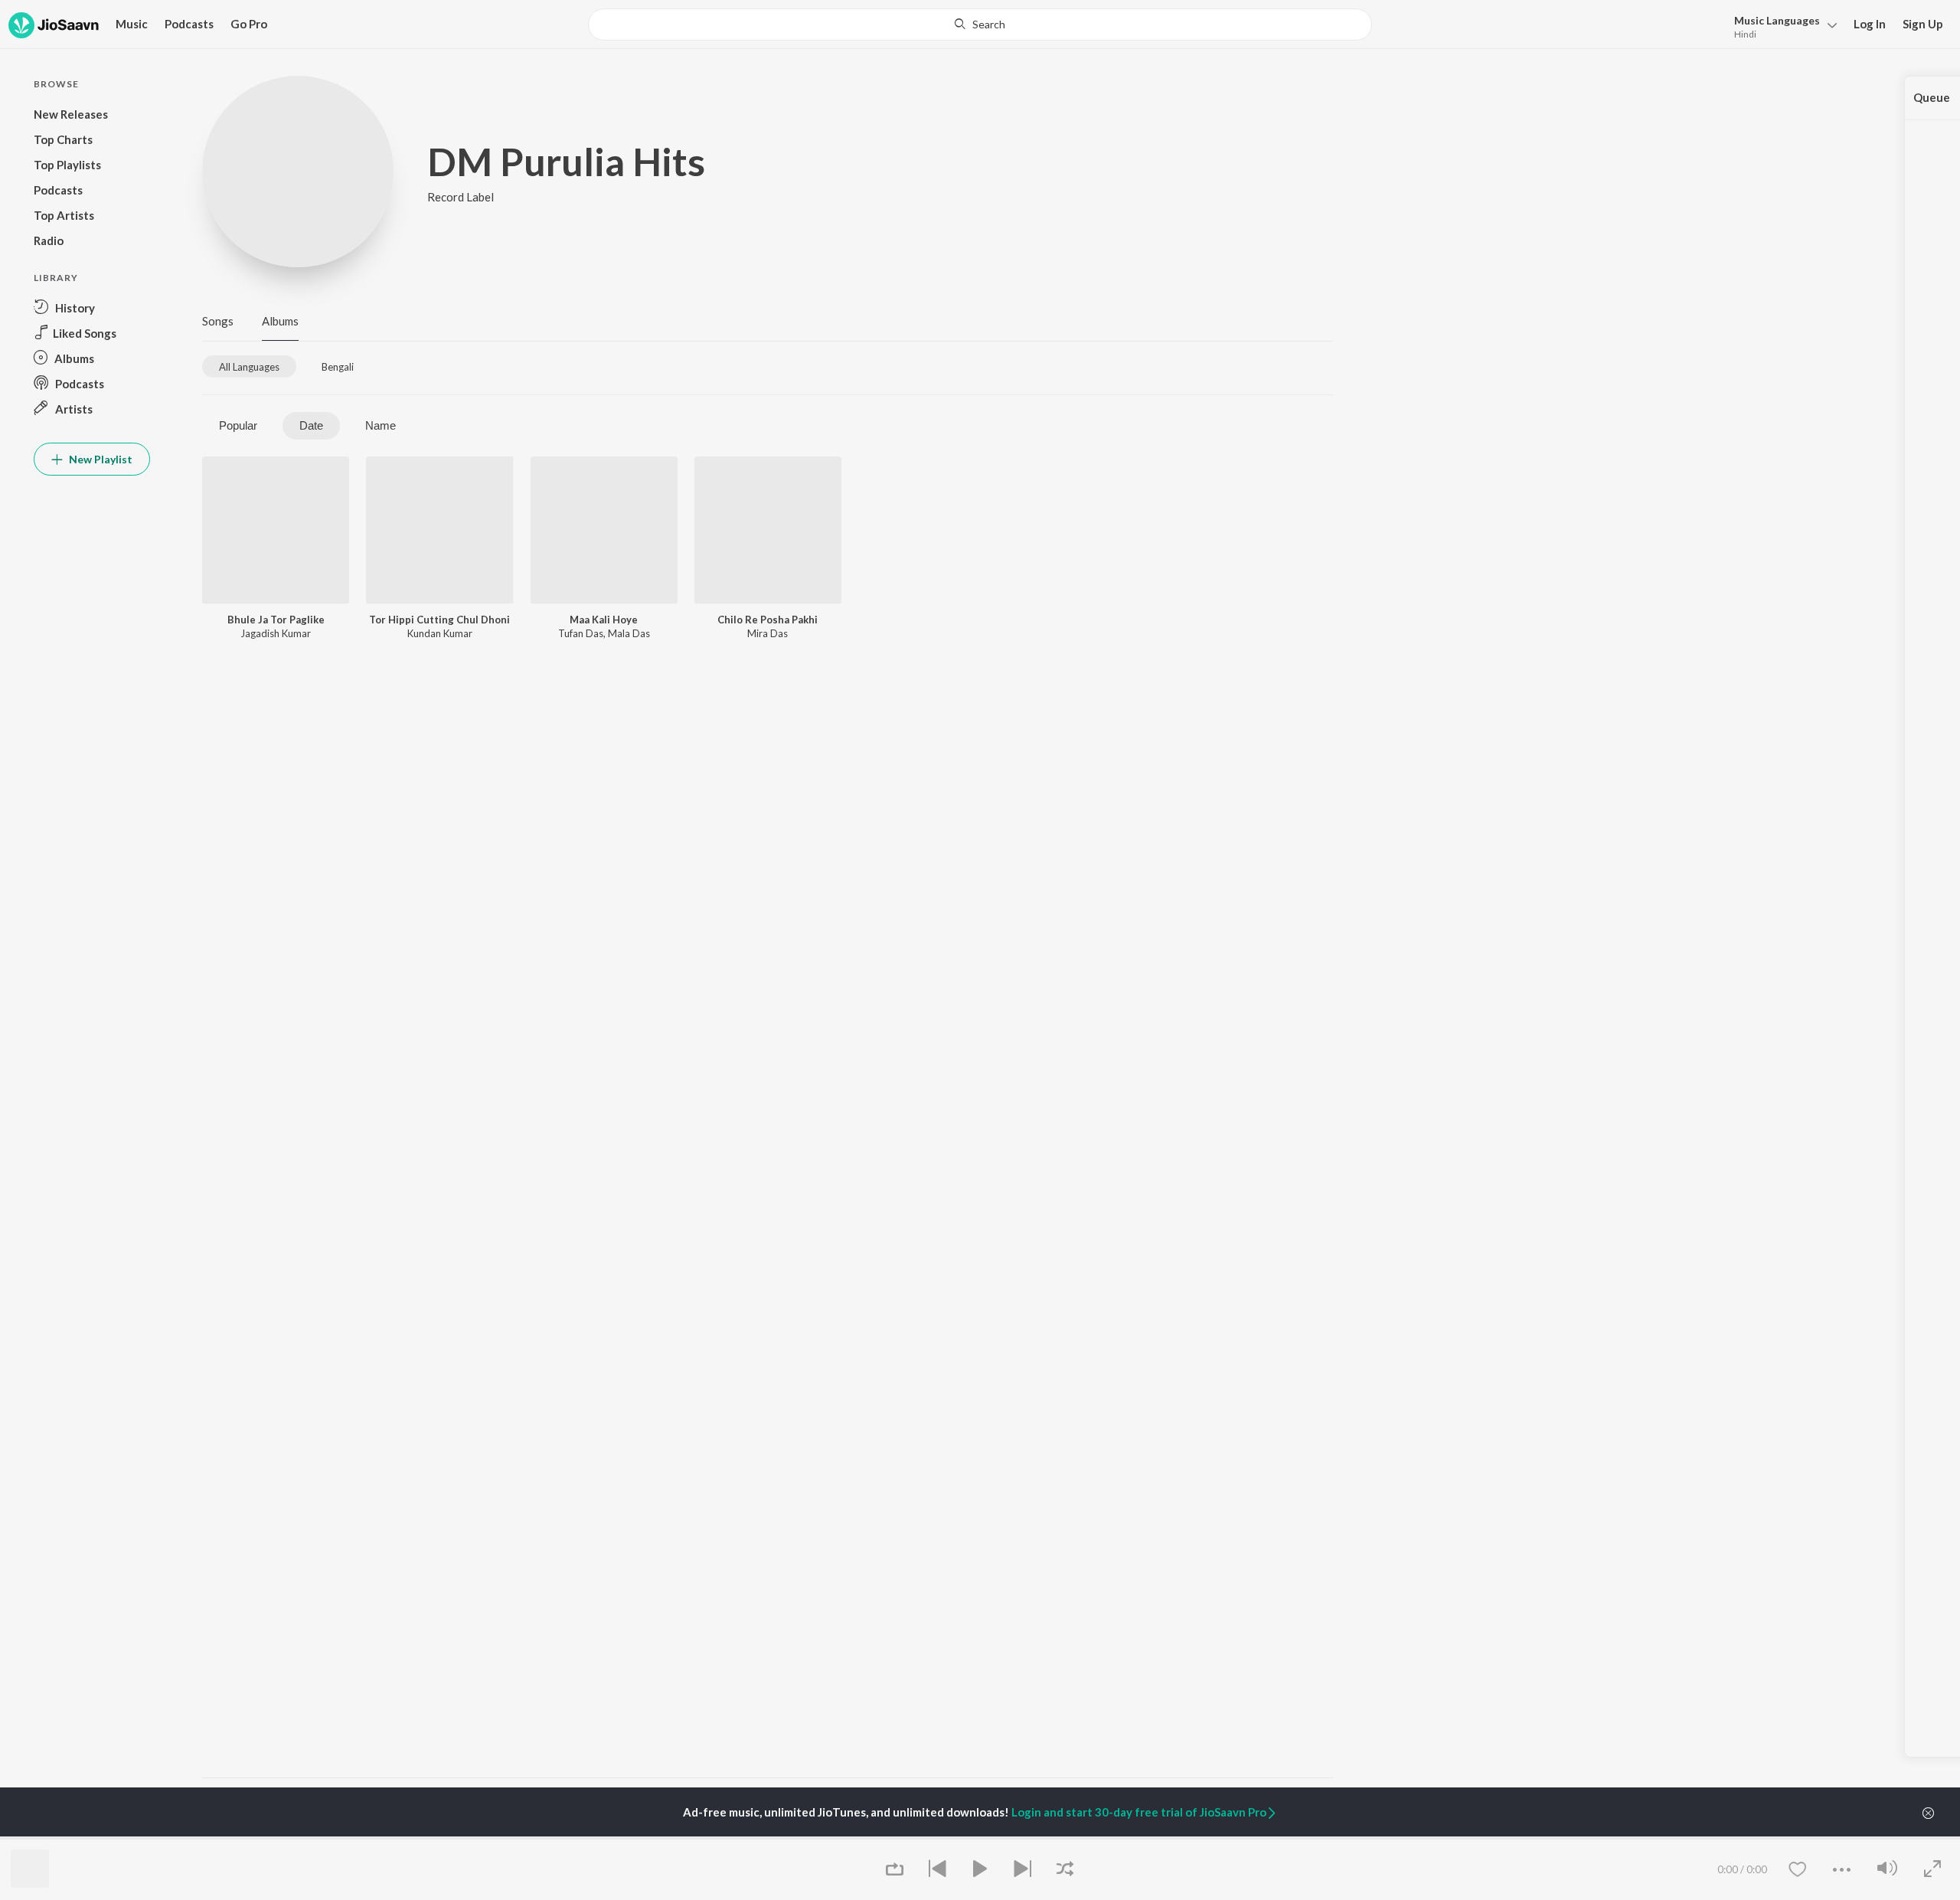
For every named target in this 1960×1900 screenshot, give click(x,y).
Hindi (1745, 34)
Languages (1777, 20)
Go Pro (249, 24)
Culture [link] (1176, 1838)
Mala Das (629, 633)
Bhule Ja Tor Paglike (276, 620)
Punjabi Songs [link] (807, 1838)
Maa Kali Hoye (604, 620)
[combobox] (980, 25)
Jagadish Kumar (276, 633)
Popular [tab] (238, 425)
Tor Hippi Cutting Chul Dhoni (439, 620)
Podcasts (189, 24)
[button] (1781, 26)
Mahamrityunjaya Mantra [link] (642, 1838)
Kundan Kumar (440, 633)
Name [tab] (381, 425)
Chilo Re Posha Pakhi (768, 620)
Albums (280, 321)
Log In (1870, 24)
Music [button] (132, 24)
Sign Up (1923, 24)
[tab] (249, 366)
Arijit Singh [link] (226, 1838)
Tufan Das (581, 633)
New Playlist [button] (100, 459)
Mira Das (768, 633)
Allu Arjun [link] (415, 1838)
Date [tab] (311, 425)
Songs (218, 321)
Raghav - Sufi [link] (996, 1838)
